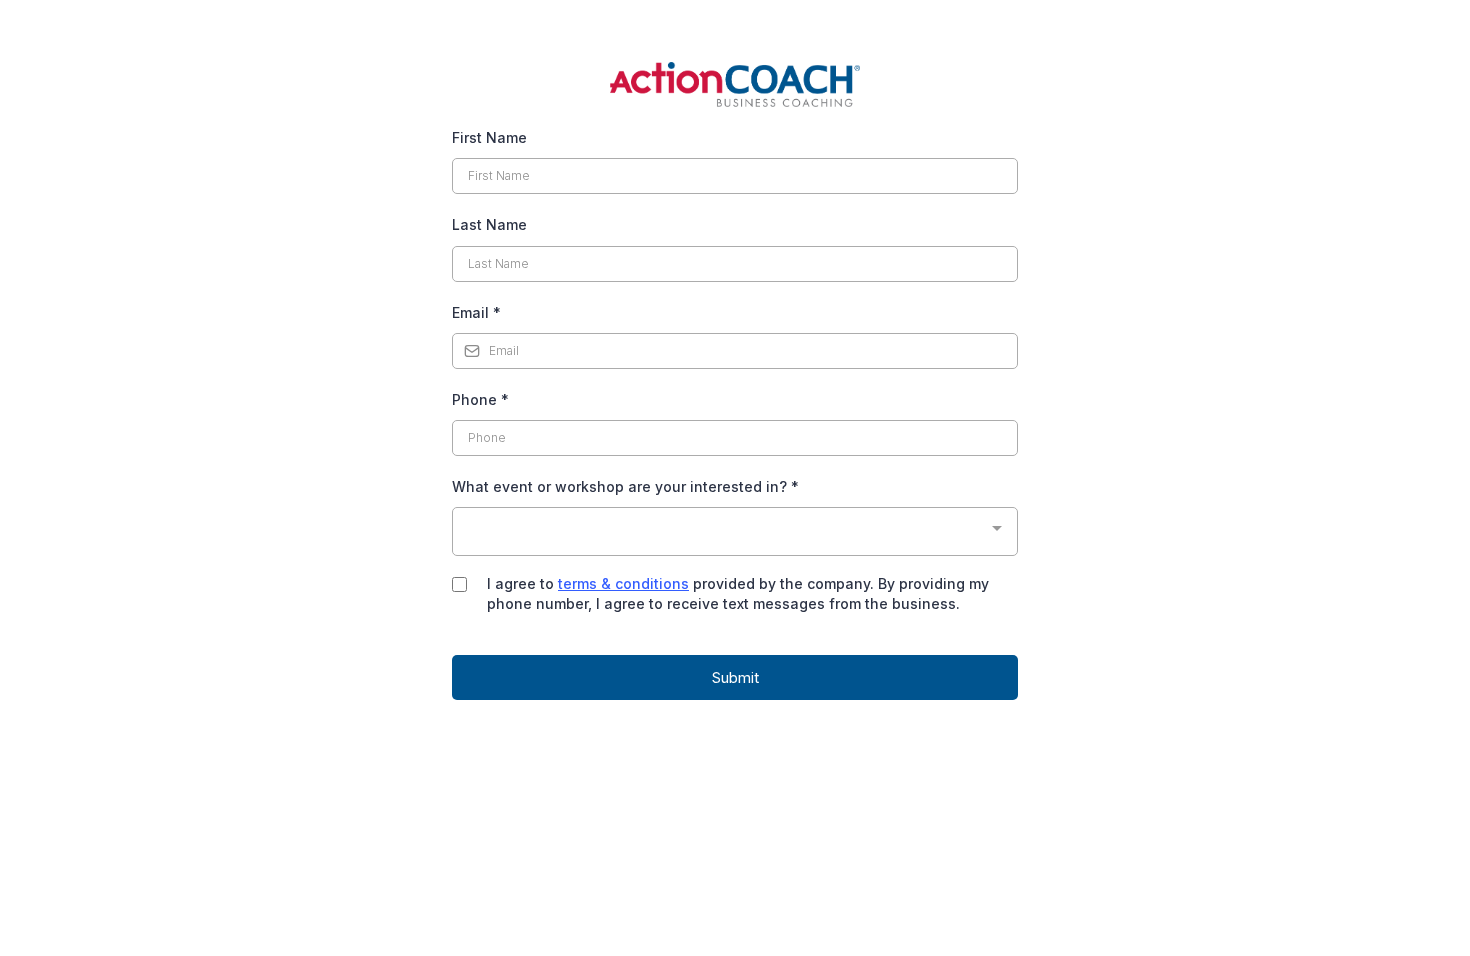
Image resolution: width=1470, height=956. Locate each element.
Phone (480, 399)
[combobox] (735, 531)
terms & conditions (623, 583)
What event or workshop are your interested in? (625, 486)
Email (476, 312)
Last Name (489, 224)
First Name (489, 137)
